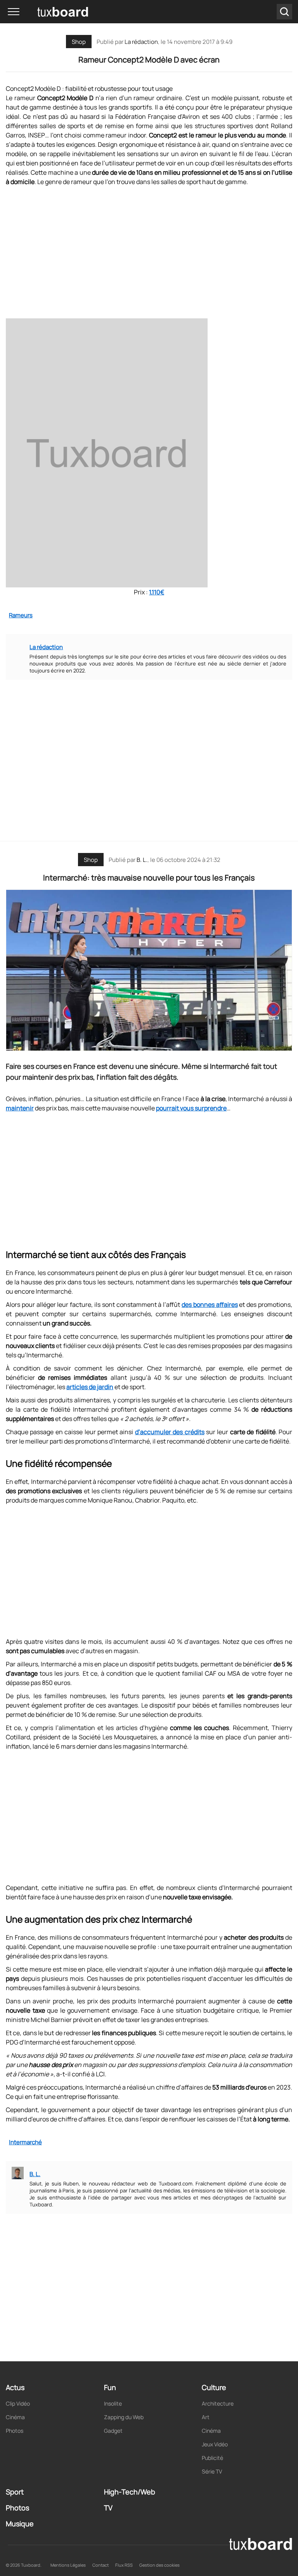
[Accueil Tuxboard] (50, 12)
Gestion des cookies (159, 2565)
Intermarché (25, 2142)
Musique (20, 2524)
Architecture (218, 2403)
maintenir (20, 1108)
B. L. (142, 860)
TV (108, 2508)
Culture (214, 2387)
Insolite (113, 2403)
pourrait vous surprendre (191, 1108)
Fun (110, 2387)
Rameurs (21, 615)
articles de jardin (90, 1387)
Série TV (212, 2471)
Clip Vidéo (18, 2403)
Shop (79, 42)
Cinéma (15, 2417)
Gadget (113, 2431)
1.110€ (157, 592)
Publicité (212, 2458)
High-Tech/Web (130, 2492)
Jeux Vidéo (215, 2444)
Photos (15, 2431)
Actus (15, 2387)
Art (206, 2417)
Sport (15, 2492)
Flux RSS (124, 2565)
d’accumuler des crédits (170, 1432)
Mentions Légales (68, 2565)
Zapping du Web (124, 2417)
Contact (100, 2565)
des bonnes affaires (210, 1305)
